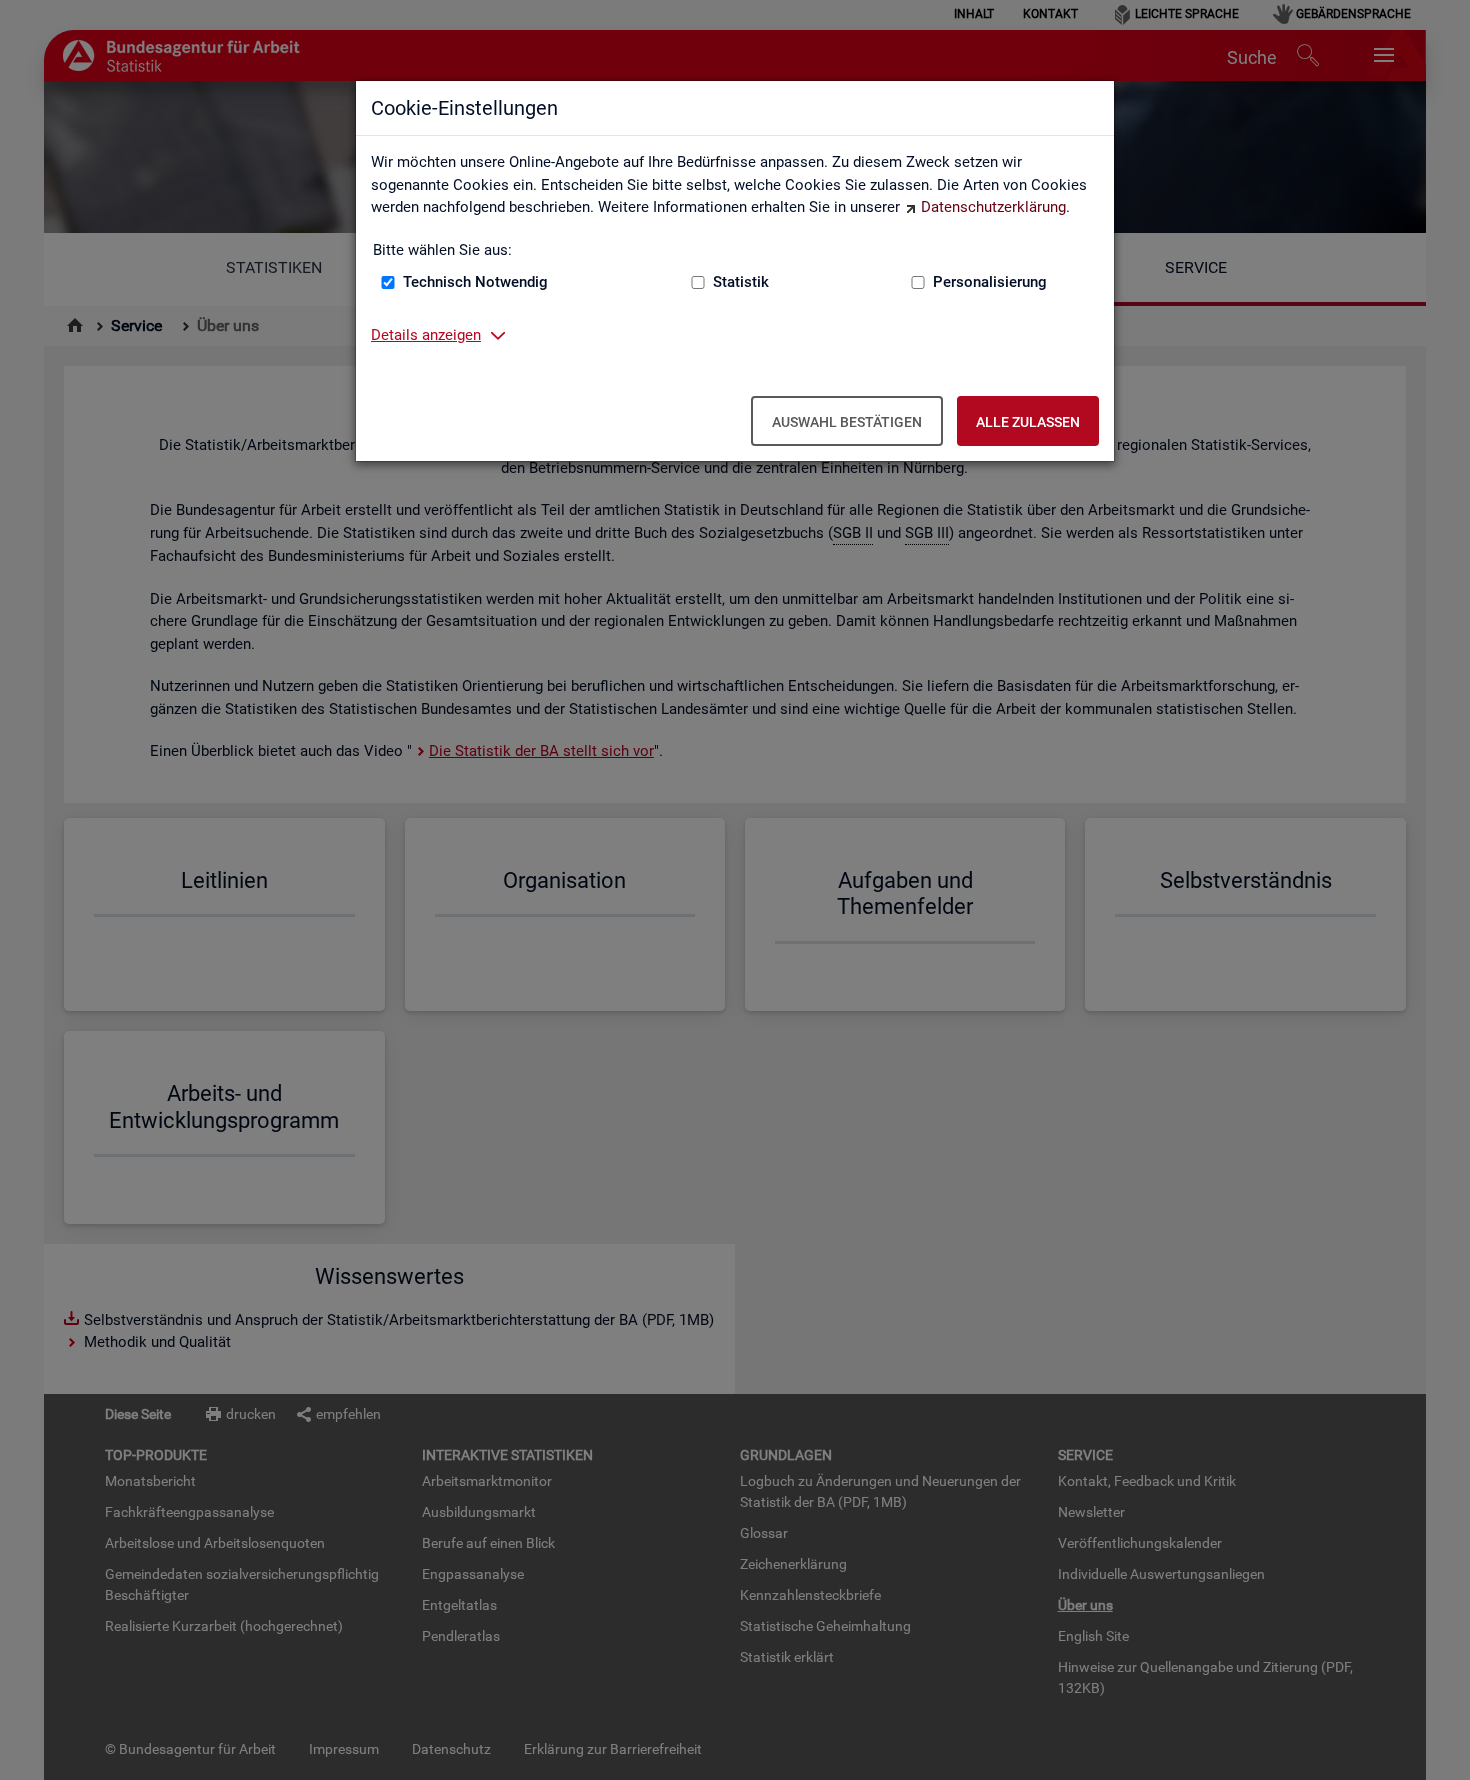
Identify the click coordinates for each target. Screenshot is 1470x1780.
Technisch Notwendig (475, 282)
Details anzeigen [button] (426, 335)
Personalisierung (990, 282)
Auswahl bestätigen (847, 422)
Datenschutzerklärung (993, 207)
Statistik (741, 282)
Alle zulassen (1028, 422)
